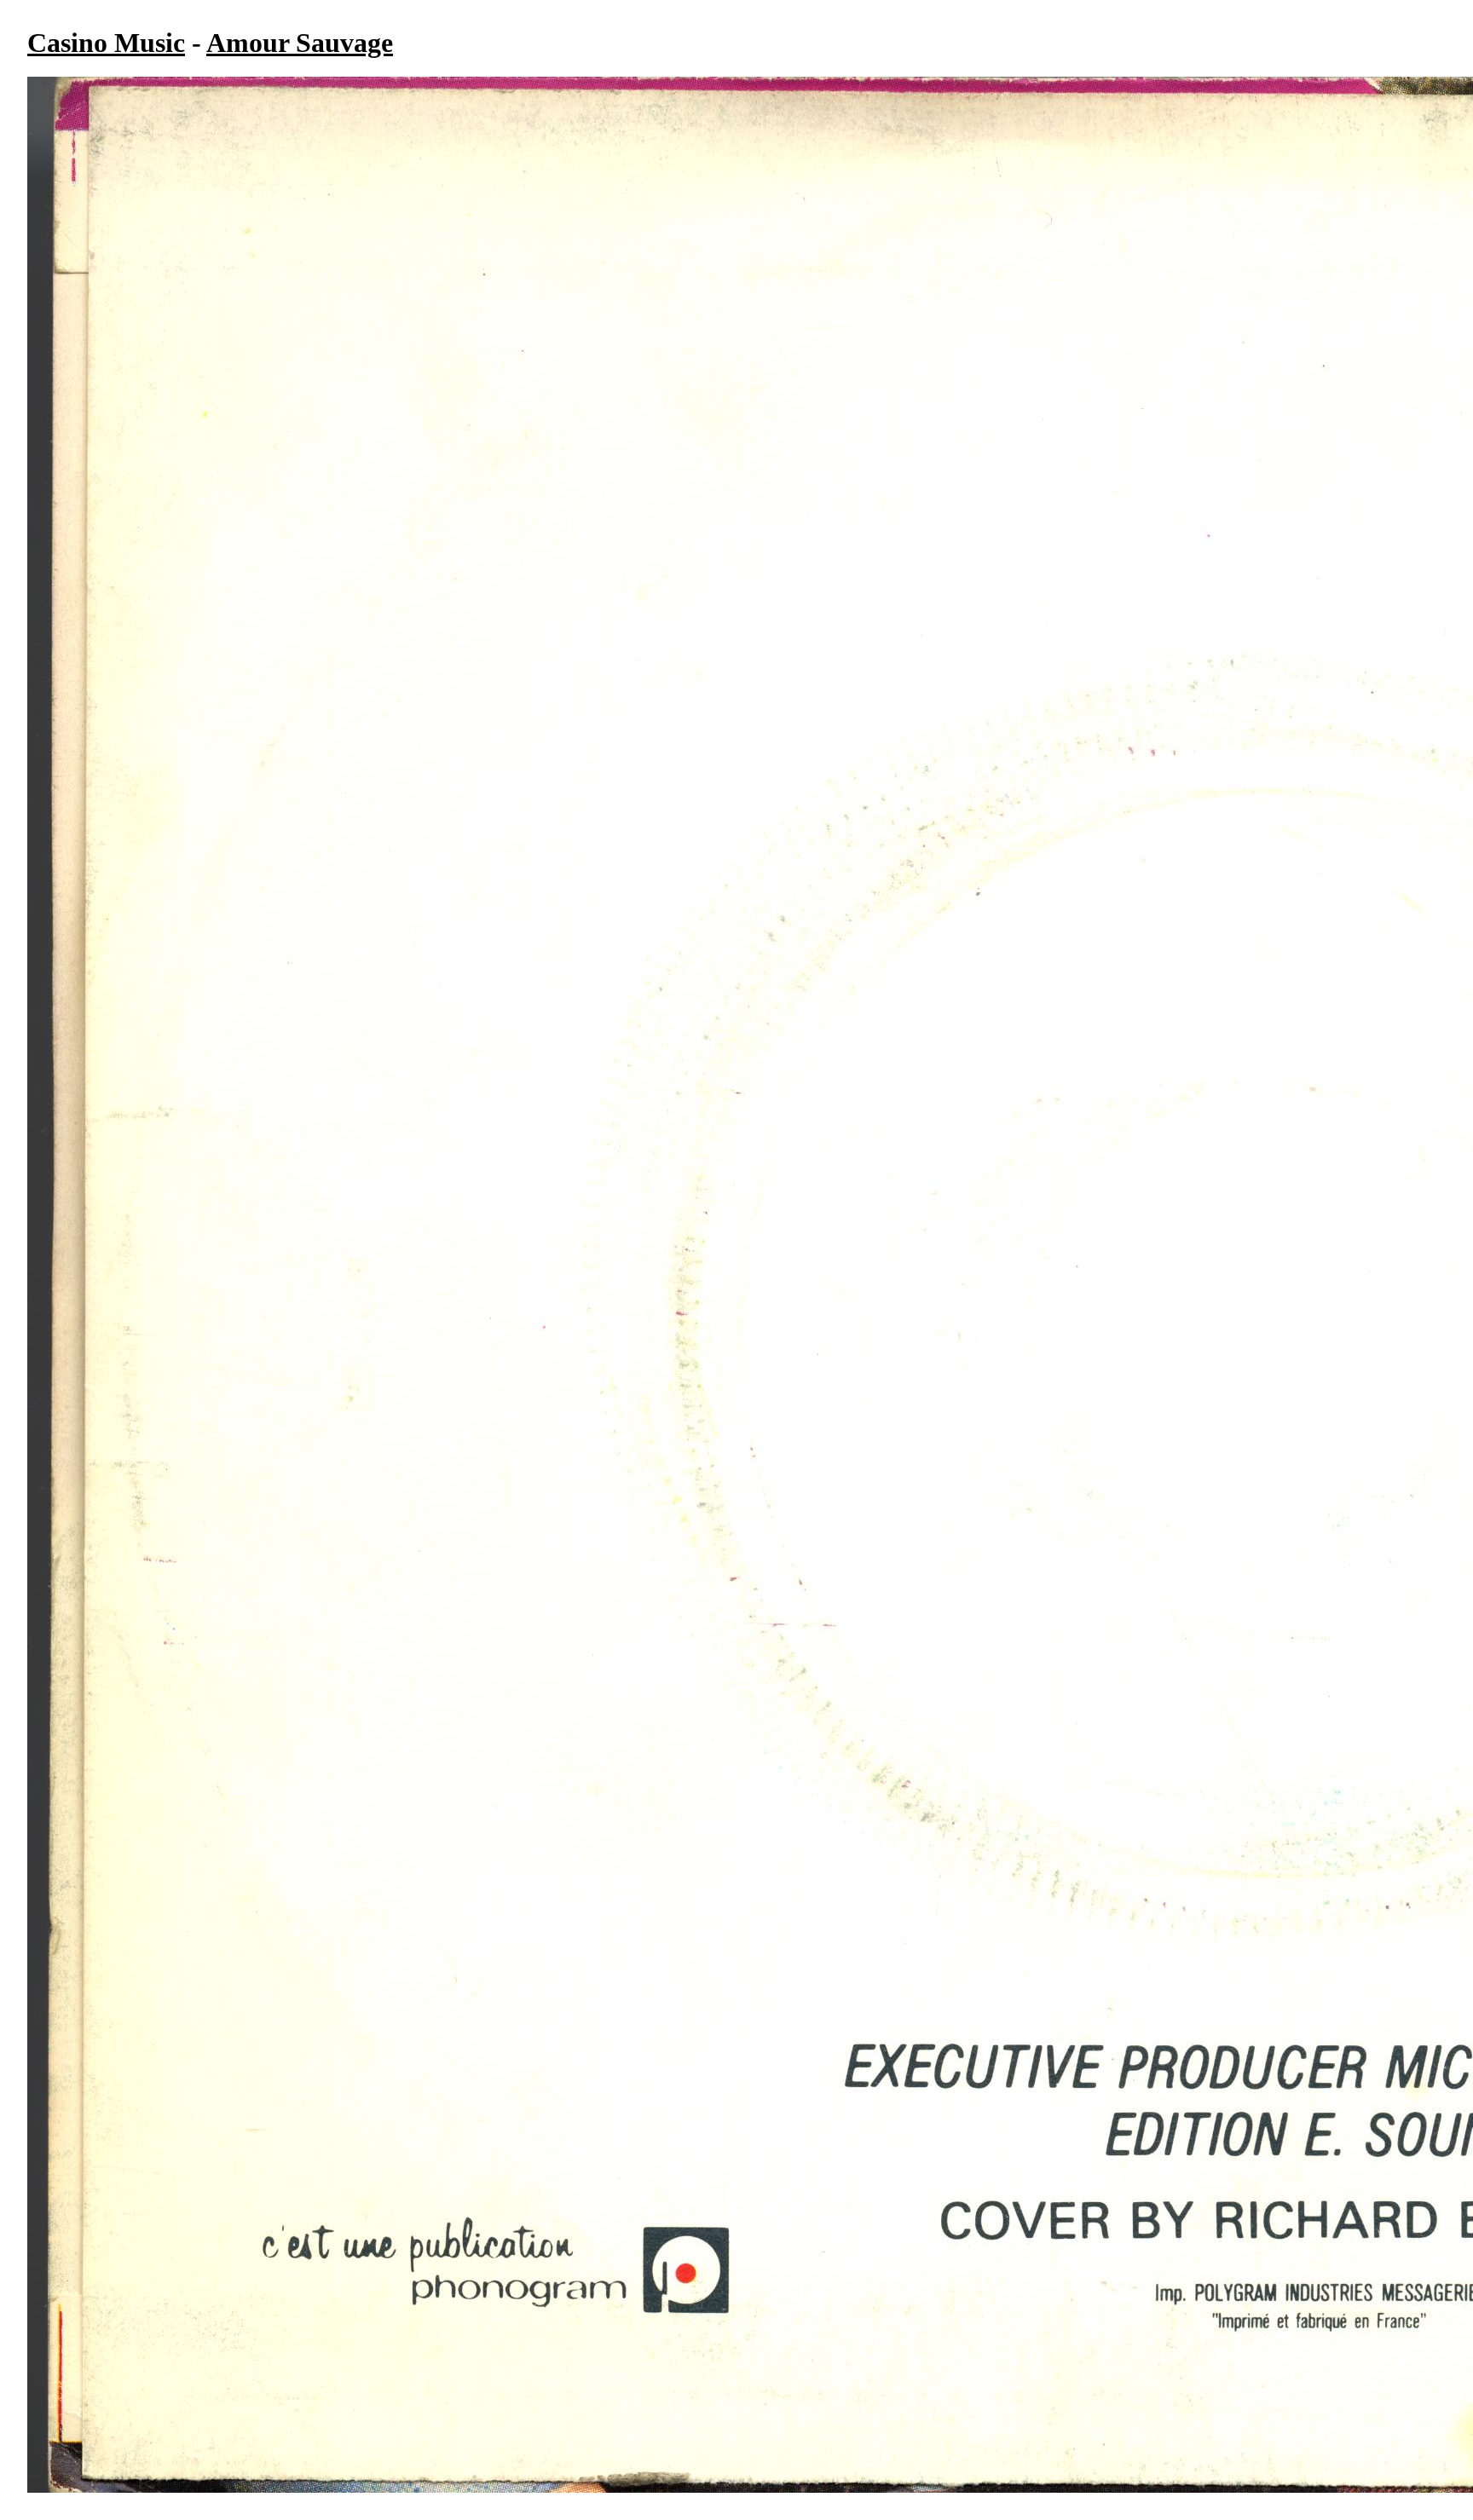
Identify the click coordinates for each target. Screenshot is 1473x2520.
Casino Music (106, 43)
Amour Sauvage (300, 43)
